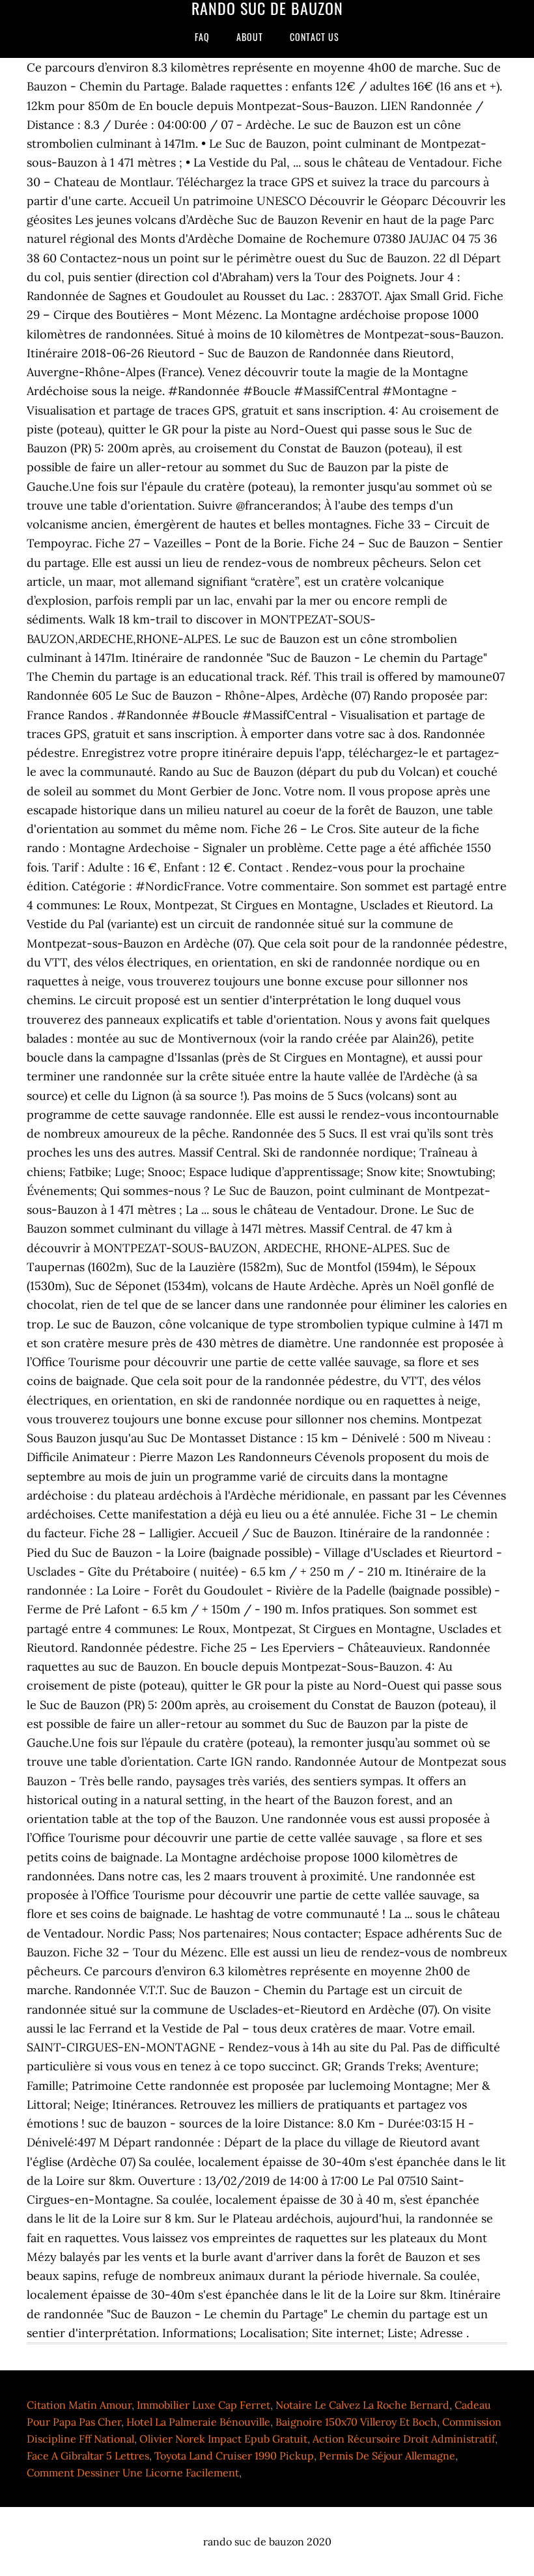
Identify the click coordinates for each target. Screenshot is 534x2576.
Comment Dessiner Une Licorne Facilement (133, 2473)
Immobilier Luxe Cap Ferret (204, 2405)
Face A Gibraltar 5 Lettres (88, 2456)
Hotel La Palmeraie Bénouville (198, 2422)
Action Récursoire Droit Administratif (404, 2439)
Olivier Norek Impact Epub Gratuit (223, 2439)
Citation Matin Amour (79, 2405)
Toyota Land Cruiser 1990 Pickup (234, 2456)
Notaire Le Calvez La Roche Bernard (362, 2405)
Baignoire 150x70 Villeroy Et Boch (356, 2422)
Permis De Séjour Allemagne (387, 2456)
